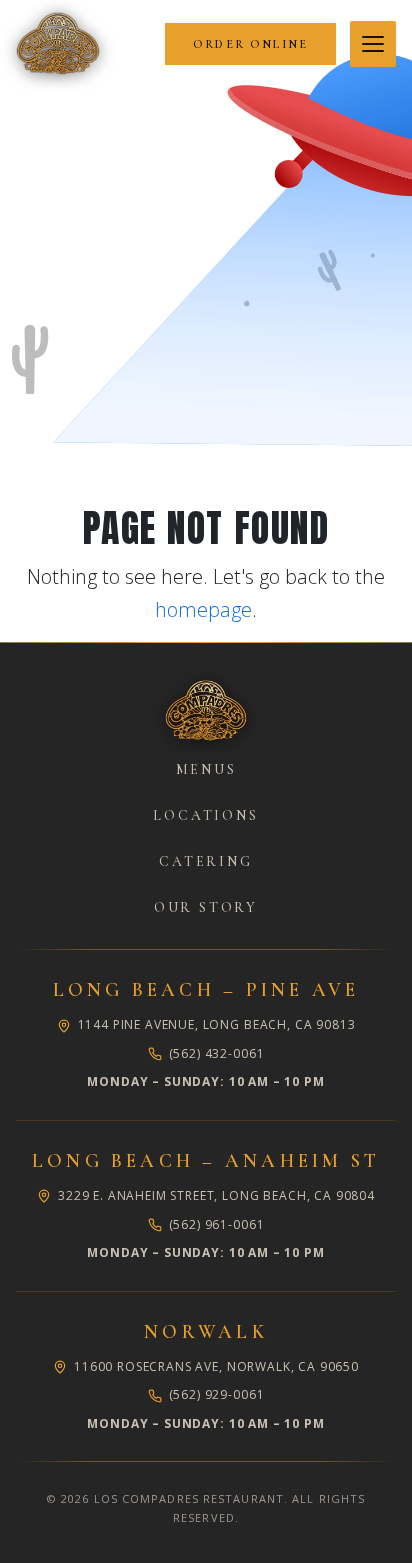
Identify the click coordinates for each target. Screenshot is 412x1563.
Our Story (206, 907)
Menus (206, 769)
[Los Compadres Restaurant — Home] (58, 44)
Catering (205, 861)
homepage (203, 609)
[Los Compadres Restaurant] (206, 711)
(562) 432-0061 (217, 1053)
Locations (205, 815)
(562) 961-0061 (217, 1224)
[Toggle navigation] (373, 44)
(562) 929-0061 (217, 1394)
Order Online (250, 44)
